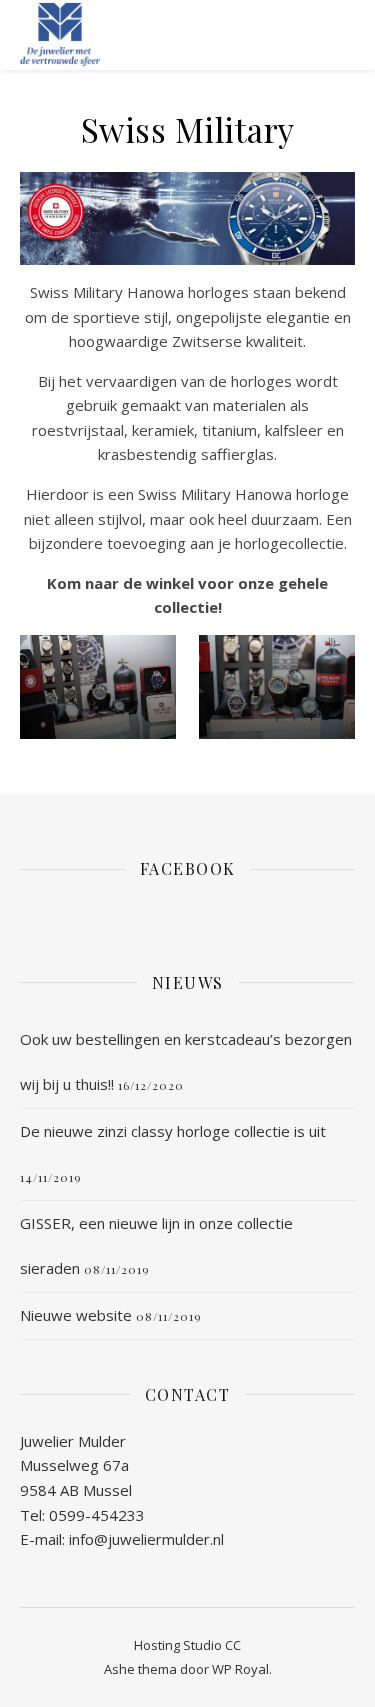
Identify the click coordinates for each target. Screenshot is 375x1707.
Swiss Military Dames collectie (276, 780)
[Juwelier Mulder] (60, 35)
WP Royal (240, 1669)
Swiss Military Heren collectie (98, 780)
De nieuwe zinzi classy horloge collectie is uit (173, 1131)
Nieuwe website (76, 1315)
